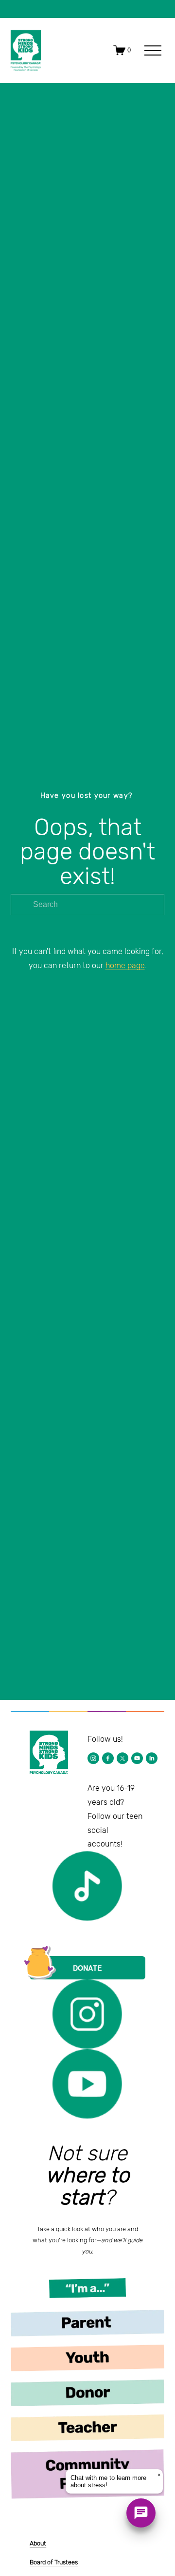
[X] (122, 1758)
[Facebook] (108, 1758)
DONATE (88, 1968)
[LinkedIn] (152, 1758)
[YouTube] (137, 1758)
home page (125, 965)
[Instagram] (93, 1758)
